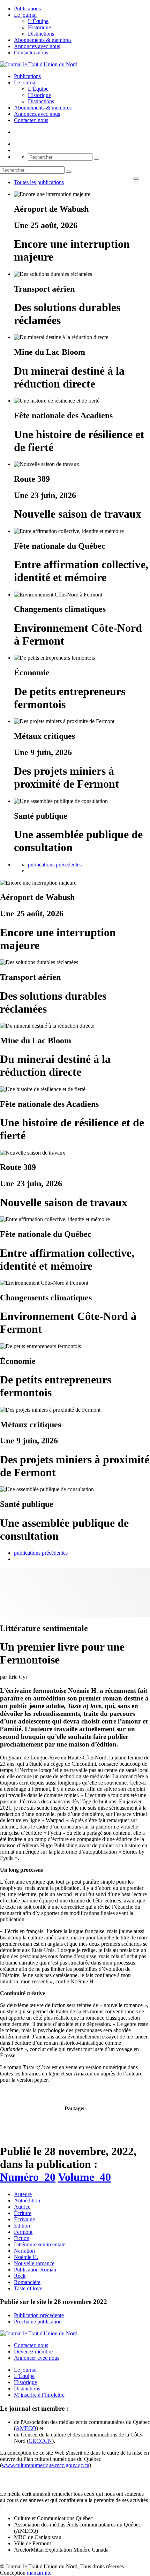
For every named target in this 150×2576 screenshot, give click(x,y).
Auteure (23, 2194)
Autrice (22, 2207)
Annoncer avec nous (37, 2358)
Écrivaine (24, 2219)
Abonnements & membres (43, 40)
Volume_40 (84, 2177)
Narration (24, 2251)
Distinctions (41, 34)
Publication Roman (35, 2270)
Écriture (23, 2213)
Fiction (22, 2238)
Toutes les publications (39, 182)
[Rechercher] (97, 159)
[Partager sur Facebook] (63, 2122)
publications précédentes (55, 865)
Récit (20, 2276)
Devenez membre (33, 2352)
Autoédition (27, 2201)
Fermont (23, 2232)
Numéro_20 (28, 2177)
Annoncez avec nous (37, 46)
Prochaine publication (38, 2322)
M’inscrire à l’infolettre (39, 2395)
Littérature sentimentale (40, 2244)
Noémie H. (26, 2257)
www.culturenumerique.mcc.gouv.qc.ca (46, 2465)
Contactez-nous (31, 52)
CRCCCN (40, 2441)
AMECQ (26, 2428)
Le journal (25, 15)
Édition (22, 2226)
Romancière (27, 2282)
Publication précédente (39, 2315)
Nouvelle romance (34, 2263)
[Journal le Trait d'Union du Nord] (39, 64)
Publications (27, 9)
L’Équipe (38, 21)
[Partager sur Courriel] (79, 2122)
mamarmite (39, 2573)
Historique (39, 27)
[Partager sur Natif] (87, 2122)
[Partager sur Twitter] (71, 2122)
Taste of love (28, 2288)
